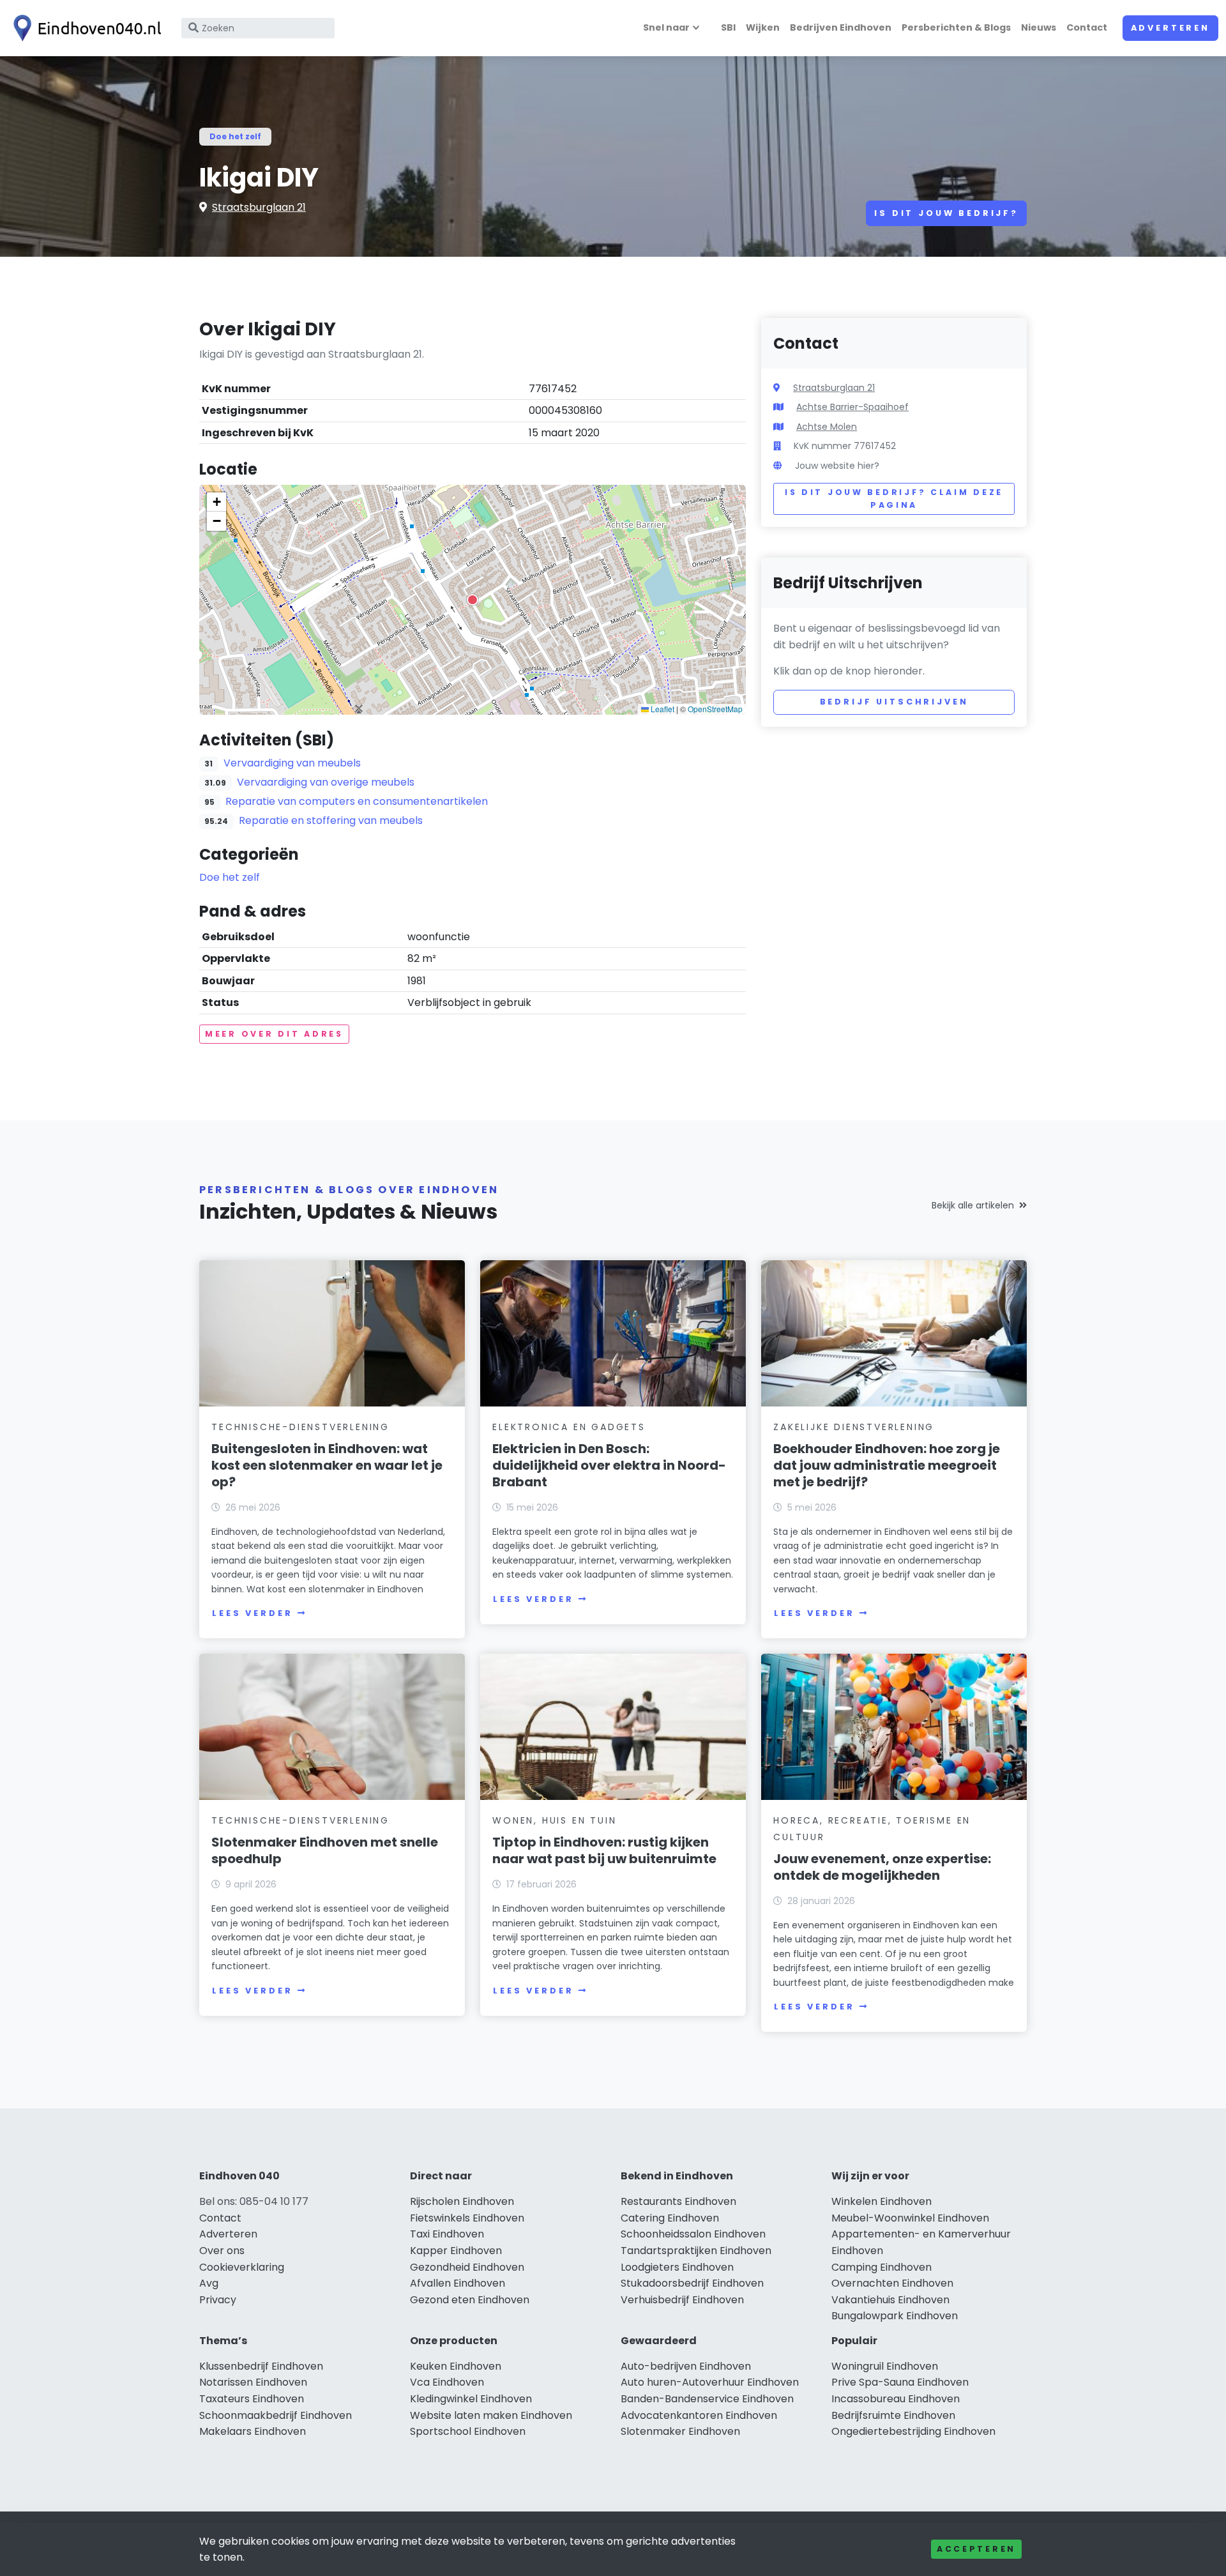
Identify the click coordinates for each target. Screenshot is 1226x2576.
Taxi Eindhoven (447, 2234)
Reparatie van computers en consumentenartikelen (357, 801)
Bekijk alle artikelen (973, 1205)
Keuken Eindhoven (456, 2366)
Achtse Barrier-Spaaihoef (852, 407)
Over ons (222, 2251)
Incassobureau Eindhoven (896, 2399)
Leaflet (662, 709)
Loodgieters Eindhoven (677, 2267)
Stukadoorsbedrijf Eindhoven (692, 2283)
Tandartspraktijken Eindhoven (696, 2251)
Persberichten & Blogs (956, 27)
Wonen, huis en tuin (554, 1820)
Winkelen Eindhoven (882, 2201)
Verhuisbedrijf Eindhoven (682, 2300)
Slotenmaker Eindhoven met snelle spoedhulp (325, 1850)
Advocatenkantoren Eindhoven (699, 2415)
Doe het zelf (235, 136)
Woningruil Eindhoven (885, 2366)
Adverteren (1170, 28)
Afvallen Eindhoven (458, 2283)
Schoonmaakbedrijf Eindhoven (276, 2415)
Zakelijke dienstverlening (854, 1427)
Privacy (218, 2300)
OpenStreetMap (715, 709)
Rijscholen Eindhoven (462, 2201)
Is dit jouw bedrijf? (946, 213)
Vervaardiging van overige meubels (326, 782)
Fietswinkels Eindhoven (467, 2218)
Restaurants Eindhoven (678, 2201)
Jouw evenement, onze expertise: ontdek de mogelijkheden (882, 1867)
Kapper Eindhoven (456, 2251)
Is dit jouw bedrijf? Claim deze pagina (894, 499)
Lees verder (252, 1613)
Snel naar (666, 27)
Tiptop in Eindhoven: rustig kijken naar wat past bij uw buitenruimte (604, 1850)
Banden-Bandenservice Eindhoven (707, 2399)
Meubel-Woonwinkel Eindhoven (910, 2218)
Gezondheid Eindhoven (467, 2267)
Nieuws (1039, 27)
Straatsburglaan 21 (259, 207)
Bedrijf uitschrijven (894, 702)
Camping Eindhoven (882, 2267)
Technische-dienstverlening (300, 1427)
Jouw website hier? (837, 466)
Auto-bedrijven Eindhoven (686, 2366)
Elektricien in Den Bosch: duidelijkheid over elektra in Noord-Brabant (609, 1465)
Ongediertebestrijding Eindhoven (913, 2431)
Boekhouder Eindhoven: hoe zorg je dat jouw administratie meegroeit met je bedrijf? (887, 1465)
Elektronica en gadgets (569, 1427)
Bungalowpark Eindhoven (895, 2316)
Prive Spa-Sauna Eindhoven (900, 2382)
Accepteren (976, 2549)
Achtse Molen (827, 427)
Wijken (763, 27)
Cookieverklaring (242, 2267)
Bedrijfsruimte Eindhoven (893, 2415)
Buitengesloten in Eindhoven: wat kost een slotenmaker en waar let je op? (327, 1465)
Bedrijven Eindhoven (841, 27)
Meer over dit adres (274, 1034)
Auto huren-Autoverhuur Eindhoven (710, 2382)
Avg (209, 2283)
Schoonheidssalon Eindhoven (693, 2234)
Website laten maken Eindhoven (491, 2415)
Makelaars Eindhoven (253, 2431)
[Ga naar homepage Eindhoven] (84, 28)
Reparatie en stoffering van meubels (331, 820)
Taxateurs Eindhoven (252, 2399)
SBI (728, 27)
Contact (1087, 27)
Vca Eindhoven (447, 2382)
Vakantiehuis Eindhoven (890, 2300)
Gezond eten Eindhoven (470, 2300)
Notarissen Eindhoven (253, 2382)
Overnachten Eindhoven (892, 2283)
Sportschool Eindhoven (468, 2431)
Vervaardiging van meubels (292, 763)
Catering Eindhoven (670, 2218)
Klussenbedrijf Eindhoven (261, 2366)
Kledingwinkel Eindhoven (471, 2399)
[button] (473, 600)
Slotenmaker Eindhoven (680, 2431)
